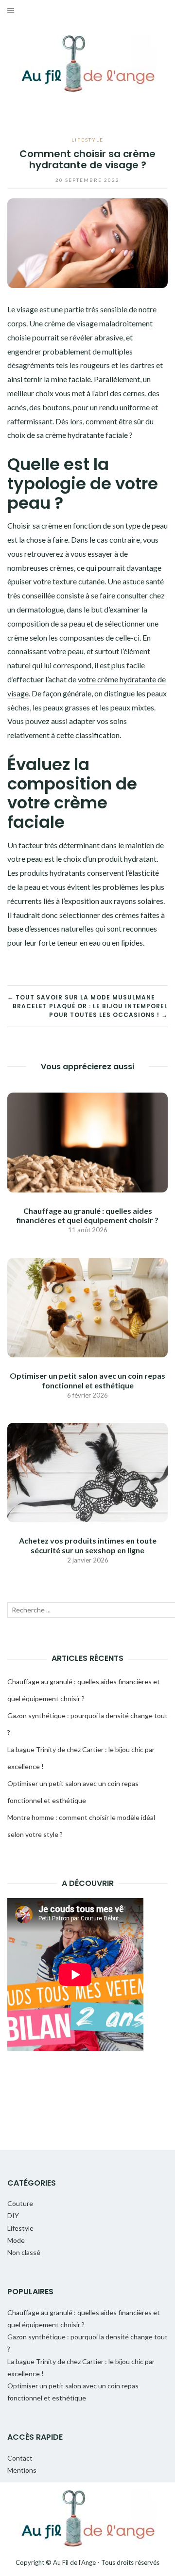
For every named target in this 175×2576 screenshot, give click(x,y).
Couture (20, 2203)
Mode (16, 2240)
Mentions (22, 2470)
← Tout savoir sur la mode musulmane (81, 997)
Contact (20, 2458)
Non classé (24, 2252)
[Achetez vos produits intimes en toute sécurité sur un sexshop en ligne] (87, 1472)
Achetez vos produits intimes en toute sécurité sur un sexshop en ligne (88, 1545)
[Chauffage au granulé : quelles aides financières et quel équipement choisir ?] (87, 1141)
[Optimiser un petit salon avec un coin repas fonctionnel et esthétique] (87, 1307)
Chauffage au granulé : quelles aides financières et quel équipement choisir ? (87, 1215)
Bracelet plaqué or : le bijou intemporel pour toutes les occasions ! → (90, 1010)
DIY (13, 2215)
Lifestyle (87, 140)
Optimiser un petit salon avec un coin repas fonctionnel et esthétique (87, 1380)
